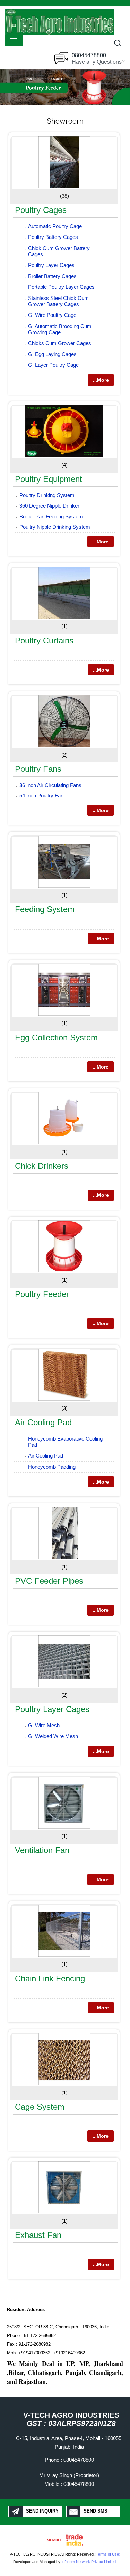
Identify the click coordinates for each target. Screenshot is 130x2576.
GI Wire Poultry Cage (52, 315)
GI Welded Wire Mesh (53, 1736)
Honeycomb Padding (52, 1467)
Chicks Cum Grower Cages (60, 343)
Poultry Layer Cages (51, 265)
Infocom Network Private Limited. (89, 2562)
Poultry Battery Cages (53, 237)
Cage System (40, 2107)
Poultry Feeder (42, 1294)
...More (101, 380)
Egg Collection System (56, 1038)
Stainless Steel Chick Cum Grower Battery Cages (58, 301)
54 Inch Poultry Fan (41, 796)
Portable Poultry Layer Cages (61, 287)
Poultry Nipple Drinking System (55, 527)
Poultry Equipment (49, 479)
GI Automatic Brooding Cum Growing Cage (60, 329)
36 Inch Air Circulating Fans (50, 785)
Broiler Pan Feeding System (51, 516)
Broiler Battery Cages (52, 276)
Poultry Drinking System (47, 495)
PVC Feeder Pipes (49, 1581)
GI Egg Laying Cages (52, 354)
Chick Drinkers (42, 1166)
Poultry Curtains (44, 641)
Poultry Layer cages (52, 1709)
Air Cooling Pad (43, 1422)
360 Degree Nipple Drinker (49, 506)
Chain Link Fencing (50, 1978)
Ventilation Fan (42, 1850)
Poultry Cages (41, 210)
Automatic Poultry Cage (55, 226)
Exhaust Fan (38, 2235)
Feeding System (45, 909)
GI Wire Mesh (44, 1725)
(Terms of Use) (107, 2554)
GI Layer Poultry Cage (53, 365)
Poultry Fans (38, 769)
